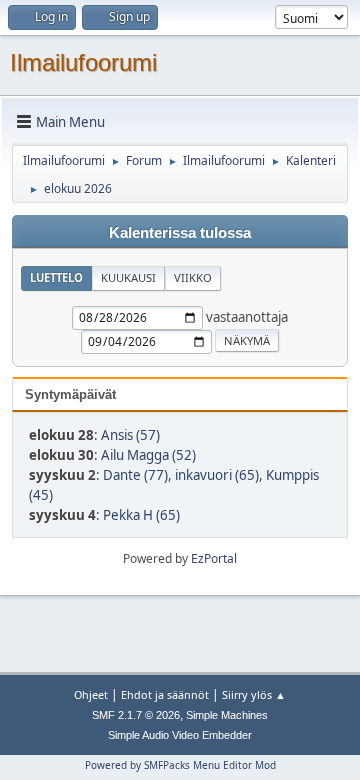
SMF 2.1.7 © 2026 (136, 715)
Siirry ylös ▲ (254, 694)
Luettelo (56, 277)
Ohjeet (91, 694)
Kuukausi (128, 277)
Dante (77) (135, 475)
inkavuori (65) (217, 475)
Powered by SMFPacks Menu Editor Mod (180, 765)
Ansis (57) (130, 435)
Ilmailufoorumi (83, 62)
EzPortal (214, 558)
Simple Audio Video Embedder (180, 735)
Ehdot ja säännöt (165, 694)
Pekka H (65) (141, 515)
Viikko (193, 277)
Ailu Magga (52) (148, 455)
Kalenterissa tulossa (180, 233)
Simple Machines (227, 715)
